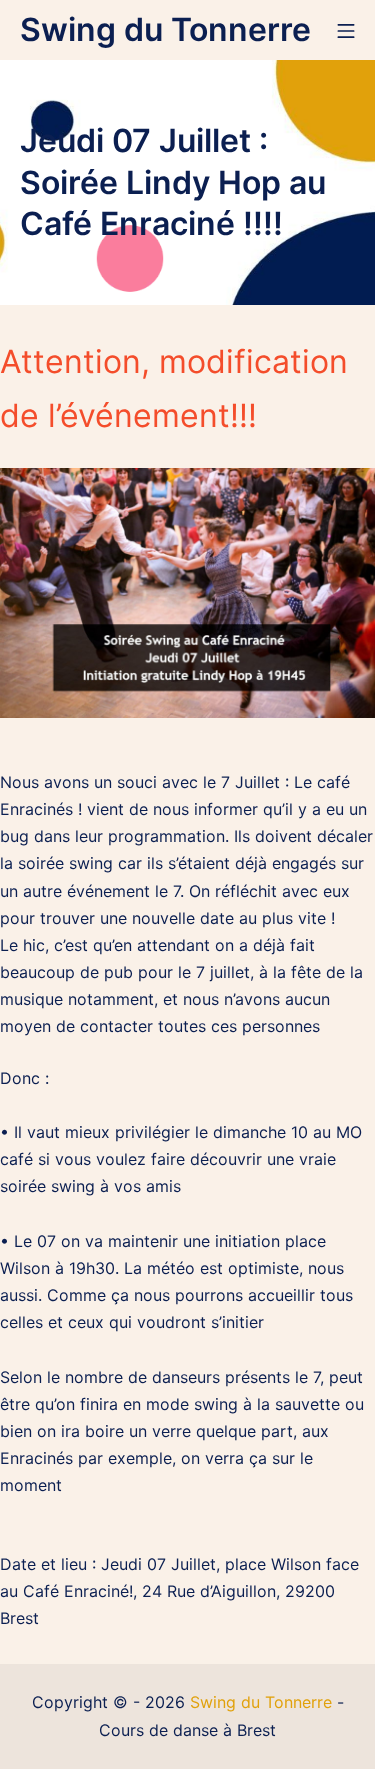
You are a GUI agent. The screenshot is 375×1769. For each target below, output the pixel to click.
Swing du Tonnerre (261, 1702)
